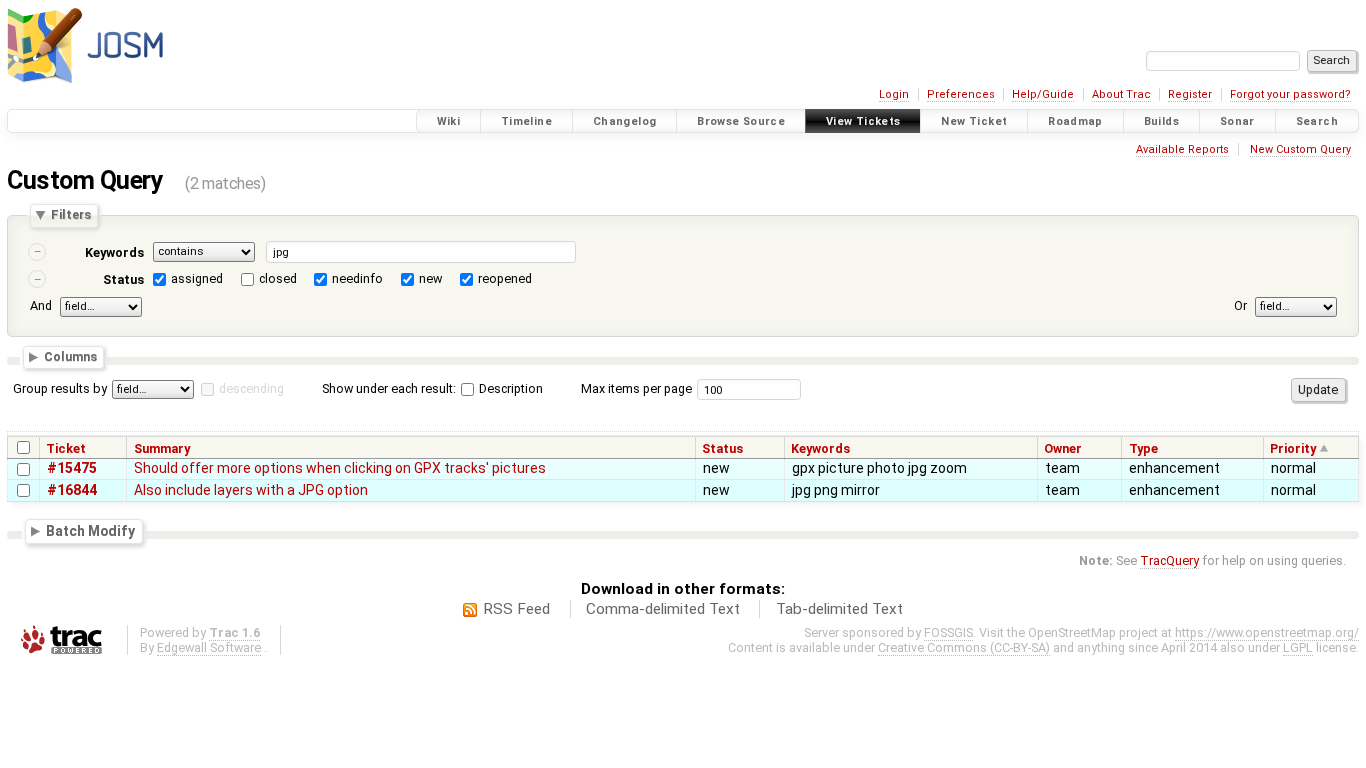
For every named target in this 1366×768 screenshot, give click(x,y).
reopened (505, 278)
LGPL (1298, 647)
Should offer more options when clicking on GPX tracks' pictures (340, 468)
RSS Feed (516, 609)
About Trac (1121, 94)
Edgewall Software (209, 647)
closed (278, 278)
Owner (1063, 448)
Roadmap (1075, 121)
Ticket (66, 448)
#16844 (72, 490)
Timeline (526, 121)
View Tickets (863, 121)
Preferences (961, 94)
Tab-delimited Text (839, 609)
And (41, 305)
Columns (70, 357)
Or (1240, 305)
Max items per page (636, 388)
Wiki (449, 121)
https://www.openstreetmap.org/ (1267, 632)
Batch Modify (90, 531)
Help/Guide (1043, 94)
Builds (1161, 121)
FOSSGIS (948, 632)
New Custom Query (1300, 149)
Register (1190, 94)
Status (123, 279)
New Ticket (974, 121)
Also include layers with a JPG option (251, 490)
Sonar (1237, 121)
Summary (162, 448)
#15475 (72, 468)
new (430, 278)
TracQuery (1169, 560)
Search (1317, 121)
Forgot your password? (1290, 94)
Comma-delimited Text (663, 609)
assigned (197, 278)
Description (509, 388)
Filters (71, 215)
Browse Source (741, 121)
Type (1143, 448)
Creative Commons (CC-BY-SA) (964, 647)
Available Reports (1182, 149)
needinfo (357, 278)
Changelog (624, 121)
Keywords (114, 252)
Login (894, 94)
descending (251, 388)
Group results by (60, 388)
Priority (1293, 448)
